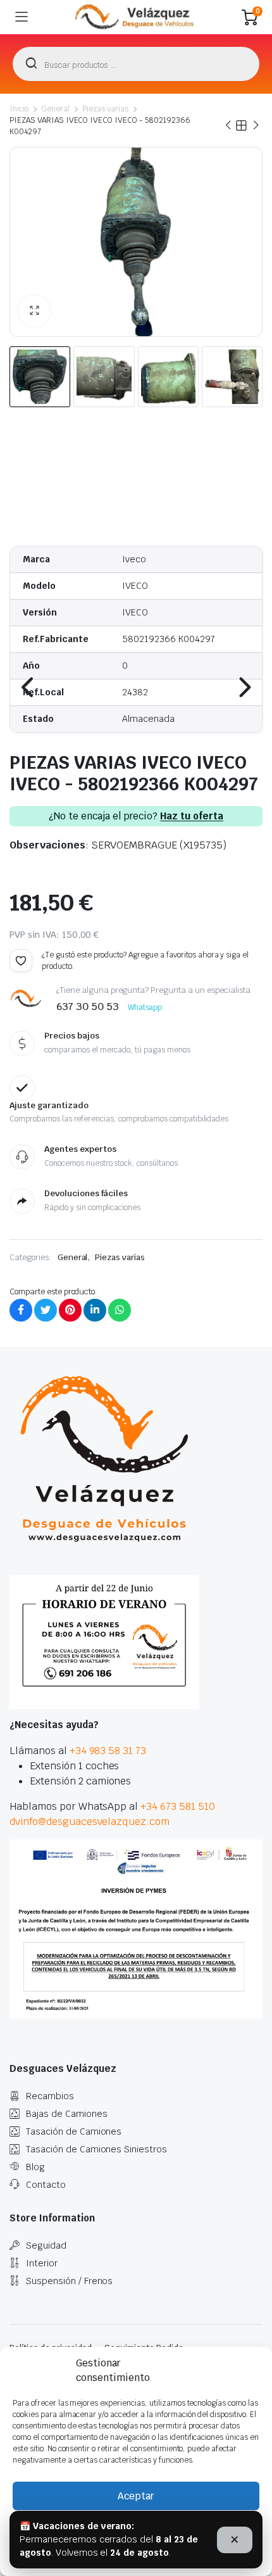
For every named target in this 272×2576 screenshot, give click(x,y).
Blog (35, 2167)
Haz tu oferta (192, 816)
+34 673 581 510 (178, 1806)
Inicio (19, 109)
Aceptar (136, 2496)
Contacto (46, 2185)
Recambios (50, 2096)
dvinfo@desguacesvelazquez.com (90, 1822)
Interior (42, 2263)
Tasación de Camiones (74, 2131)
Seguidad (46, 2245)
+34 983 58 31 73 (108, 1751)
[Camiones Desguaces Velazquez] (135, 17)
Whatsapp (145, 1007)
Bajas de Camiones (67, 2114)
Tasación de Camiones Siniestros (96, 2149)
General (55, 109)
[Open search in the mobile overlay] (136, 64)
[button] (34, 311)
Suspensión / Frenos (69, 2281)
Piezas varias (106, 109)
